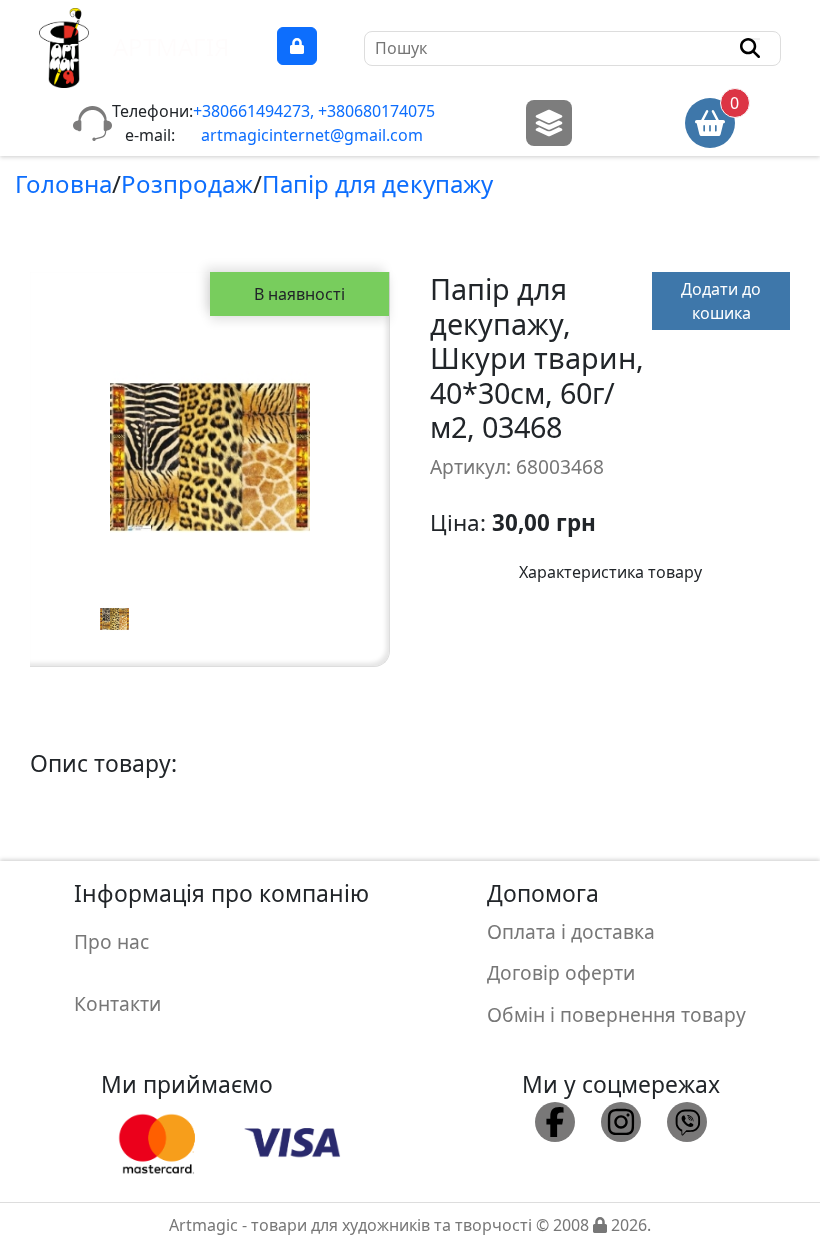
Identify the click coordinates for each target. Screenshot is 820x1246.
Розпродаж (187, 183)
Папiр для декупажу (377, 183)
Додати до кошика (721, 301)
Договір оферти (561, 972)
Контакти (117, 1003)
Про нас (111, 941)
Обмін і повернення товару (616, 1014)
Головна (63, 183)
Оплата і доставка (571, 931)
